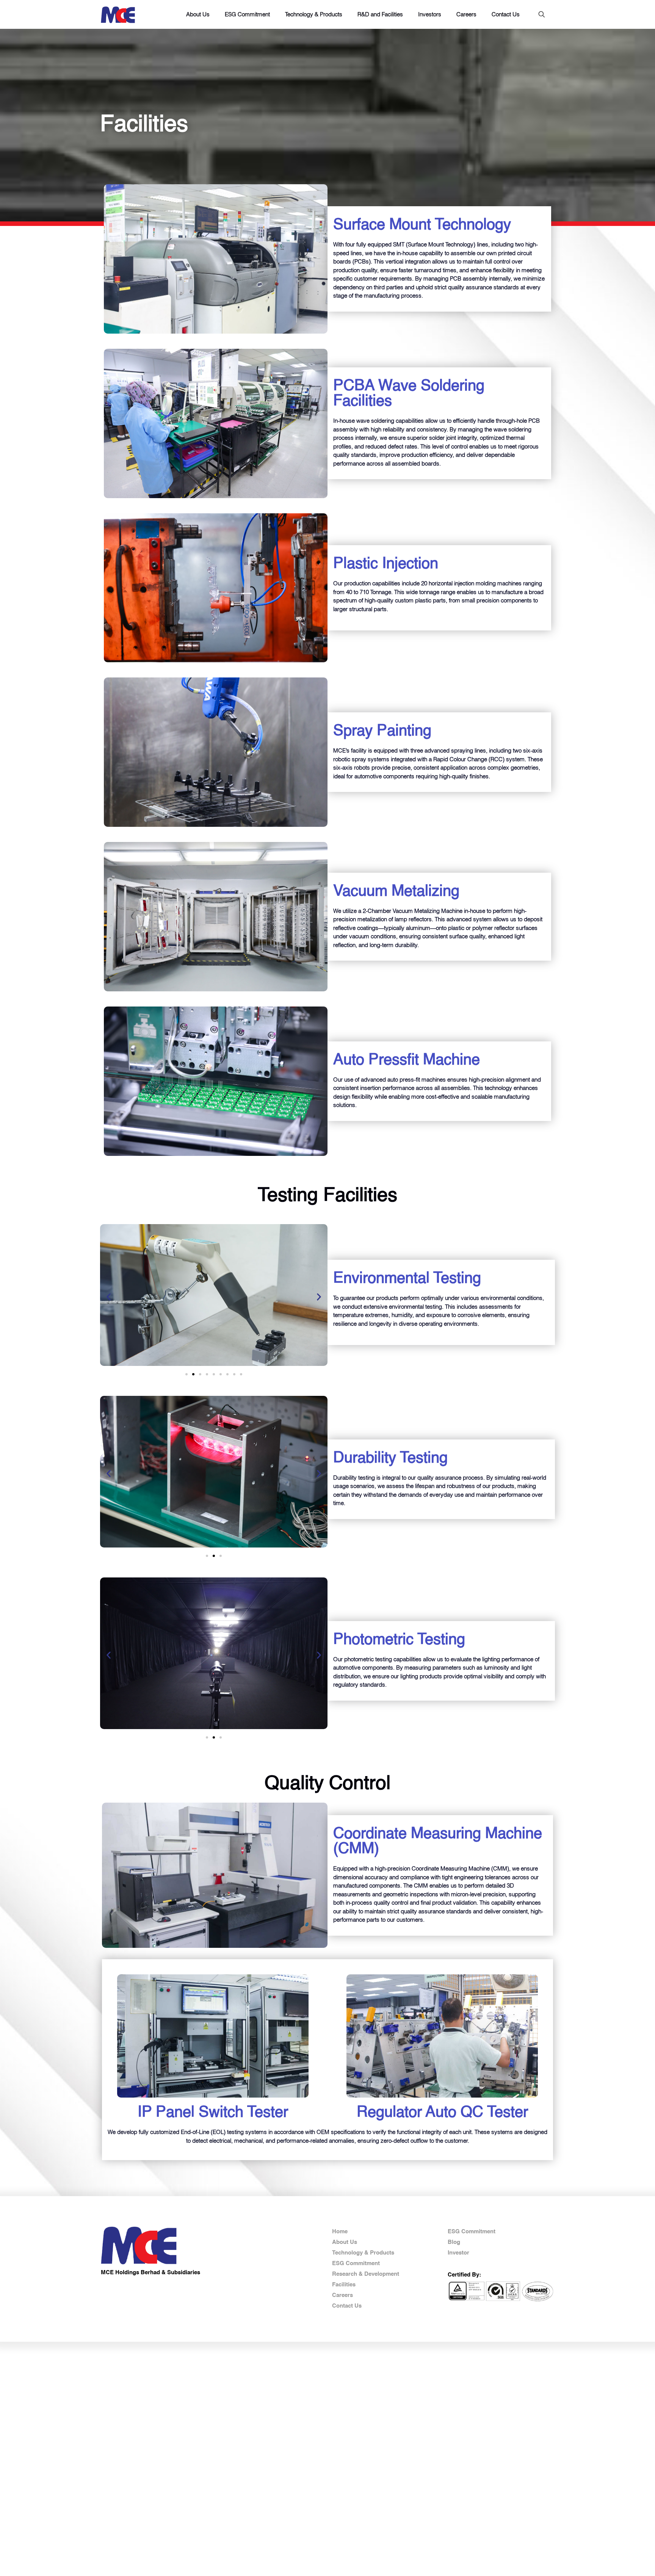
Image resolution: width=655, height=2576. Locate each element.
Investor (458, 2253)
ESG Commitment (356, 2263)
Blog (454, 2242)
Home (340, 2232)
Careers (342, 2295)
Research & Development (366, 2274)
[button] (109, 1297)
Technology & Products (363, 2253)
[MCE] (118, 14)
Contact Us (347, 2306)
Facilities (344, 2285)
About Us (345, 2242)
